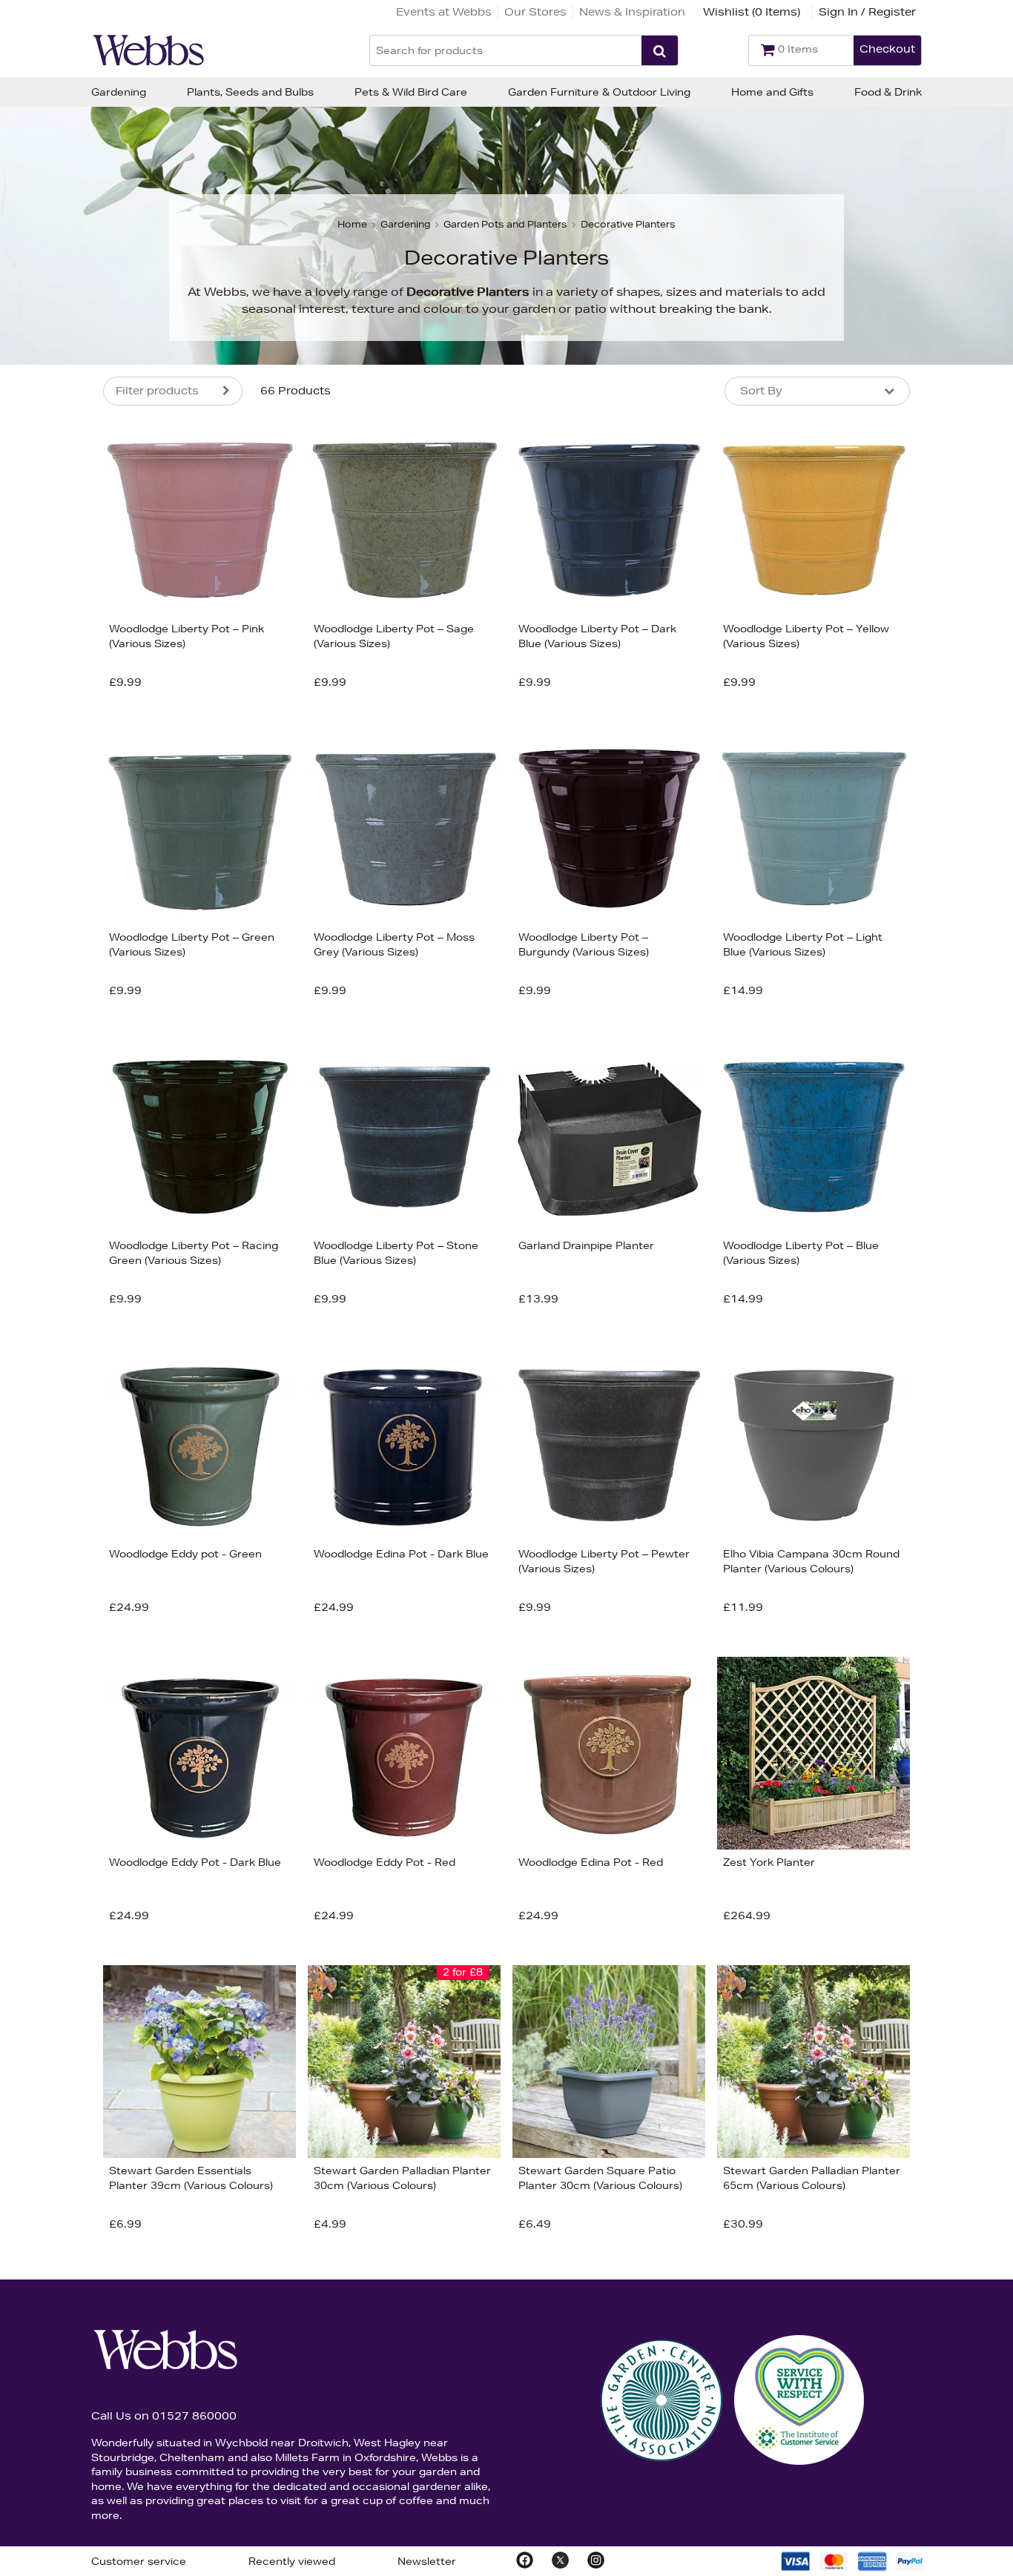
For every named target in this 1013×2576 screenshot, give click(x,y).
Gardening (119, 92)
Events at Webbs (444, 12)
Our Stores (535, 12)
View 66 (41, 877)
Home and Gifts (772, 92)
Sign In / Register (867, 12)
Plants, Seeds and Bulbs (250, 92)
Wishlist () (752, 12)
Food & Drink (888, 92)
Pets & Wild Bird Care (411, 92)
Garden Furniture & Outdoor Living (599, 92)
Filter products (157, 391)
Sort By (761, 391)
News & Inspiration (632, 12)
